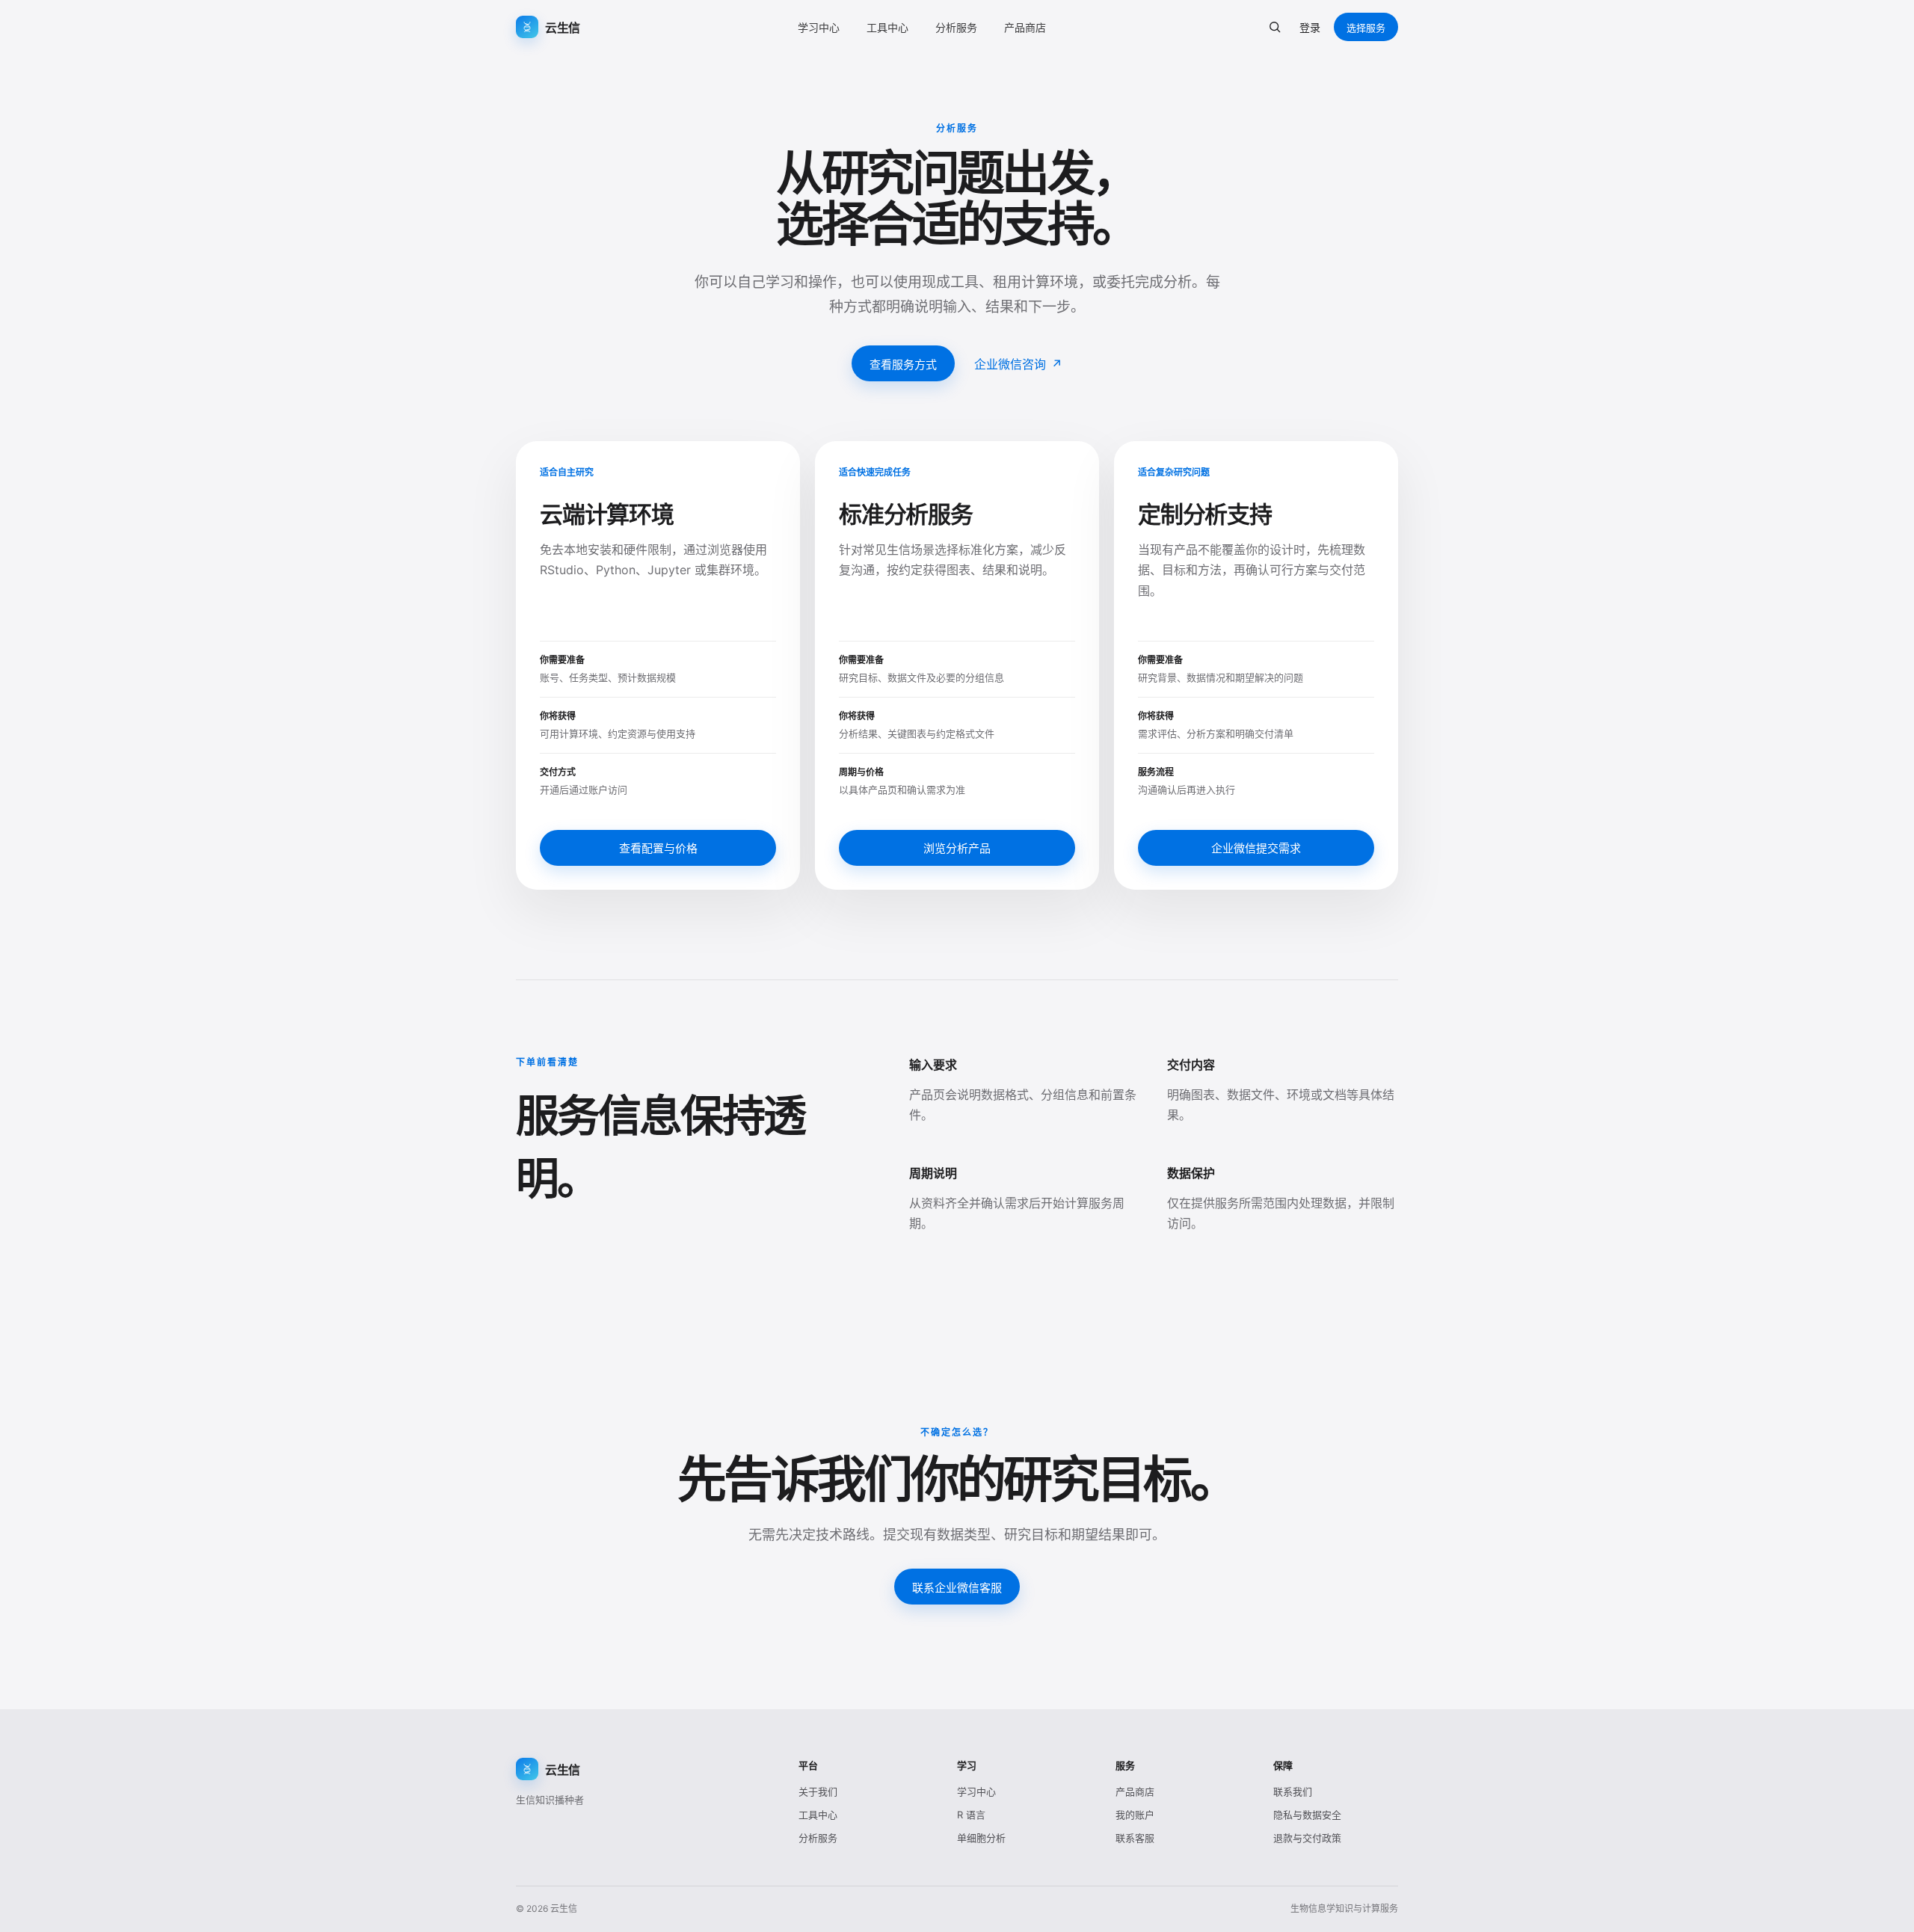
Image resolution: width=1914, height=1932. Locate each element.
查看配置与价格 (658, 848)
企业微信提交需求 (1256, 848)
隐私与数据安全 (1307, 1815)
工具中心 (887, 27)
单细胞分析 (981, 1838)
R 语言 (971, 1815)
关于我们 (818, 1791)
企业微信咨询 (1018, 364)
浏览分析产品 (957, 848)
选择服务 (1366, 28)
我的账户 (1135, 1815)
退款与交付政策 (1307, 1838)
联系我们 (1293, 1791)
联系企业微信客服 (957, 1588)
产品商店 (1025, 27)
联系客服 (1135, 1838)
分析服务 (956, 27)
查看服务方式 (903, 364)
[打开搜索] (1275, 27)
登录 (1310, 27)
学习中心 (819, 27)
